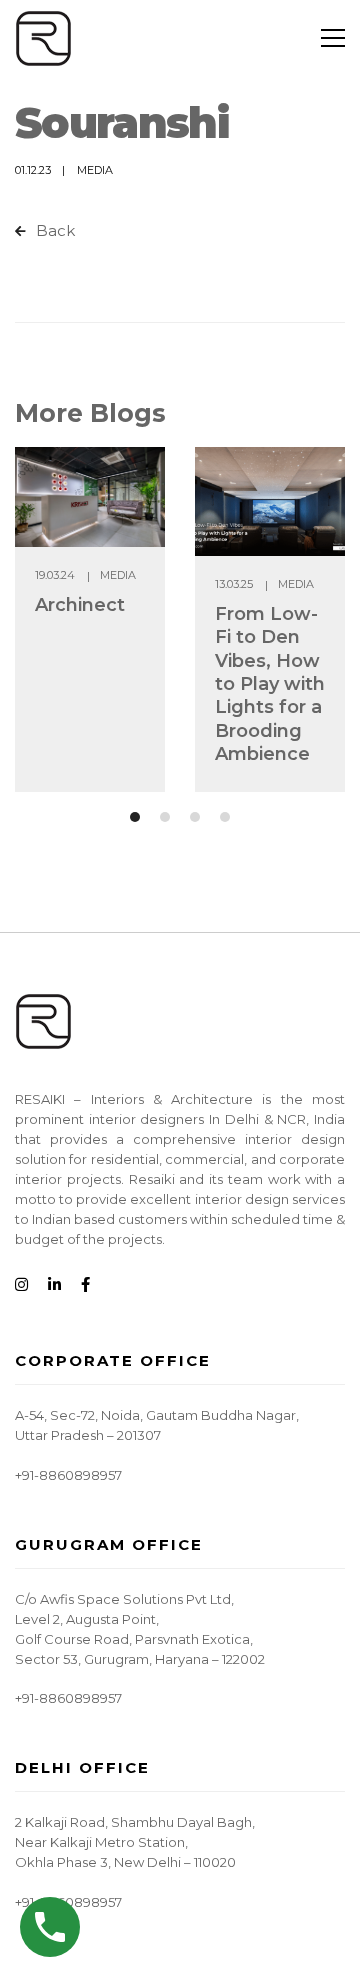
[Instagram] (21, 1285)
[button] (135, 817)
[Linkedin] (54, 1285)
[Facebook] (85, 1285)
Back (53, 230)
